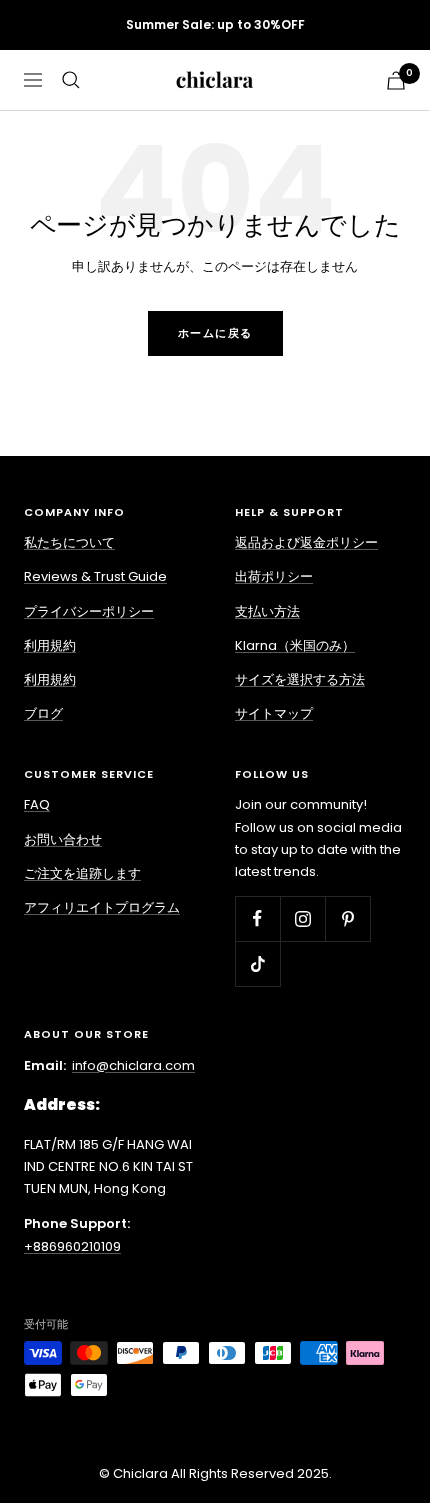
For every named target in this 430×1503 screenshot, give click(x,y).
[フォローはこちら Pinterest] (347, 918)
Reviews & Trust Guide (95, 576)
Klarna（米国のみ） (295, 645)
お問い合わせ (63, 839)
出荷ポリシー (274, 576)
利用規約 (50, 645)
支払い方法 (267, 611)
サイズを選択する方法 (300, 679)
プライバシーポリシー (89, 611)
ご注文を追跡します (82, 873)
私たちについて (69, 542)
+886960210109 (72, 1246)
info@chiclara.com (133, 1065)
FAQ (37, 804)
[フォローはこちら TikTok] (257, 963)
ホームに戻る (215, 333)
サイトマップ (274, 713)
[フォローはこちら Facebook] (257, 918)
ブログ (43, 713)
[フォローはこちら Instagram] (302, 918)
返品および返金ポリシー (306, 542)
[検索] (71, 80)
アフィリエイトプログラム (102, 907)
